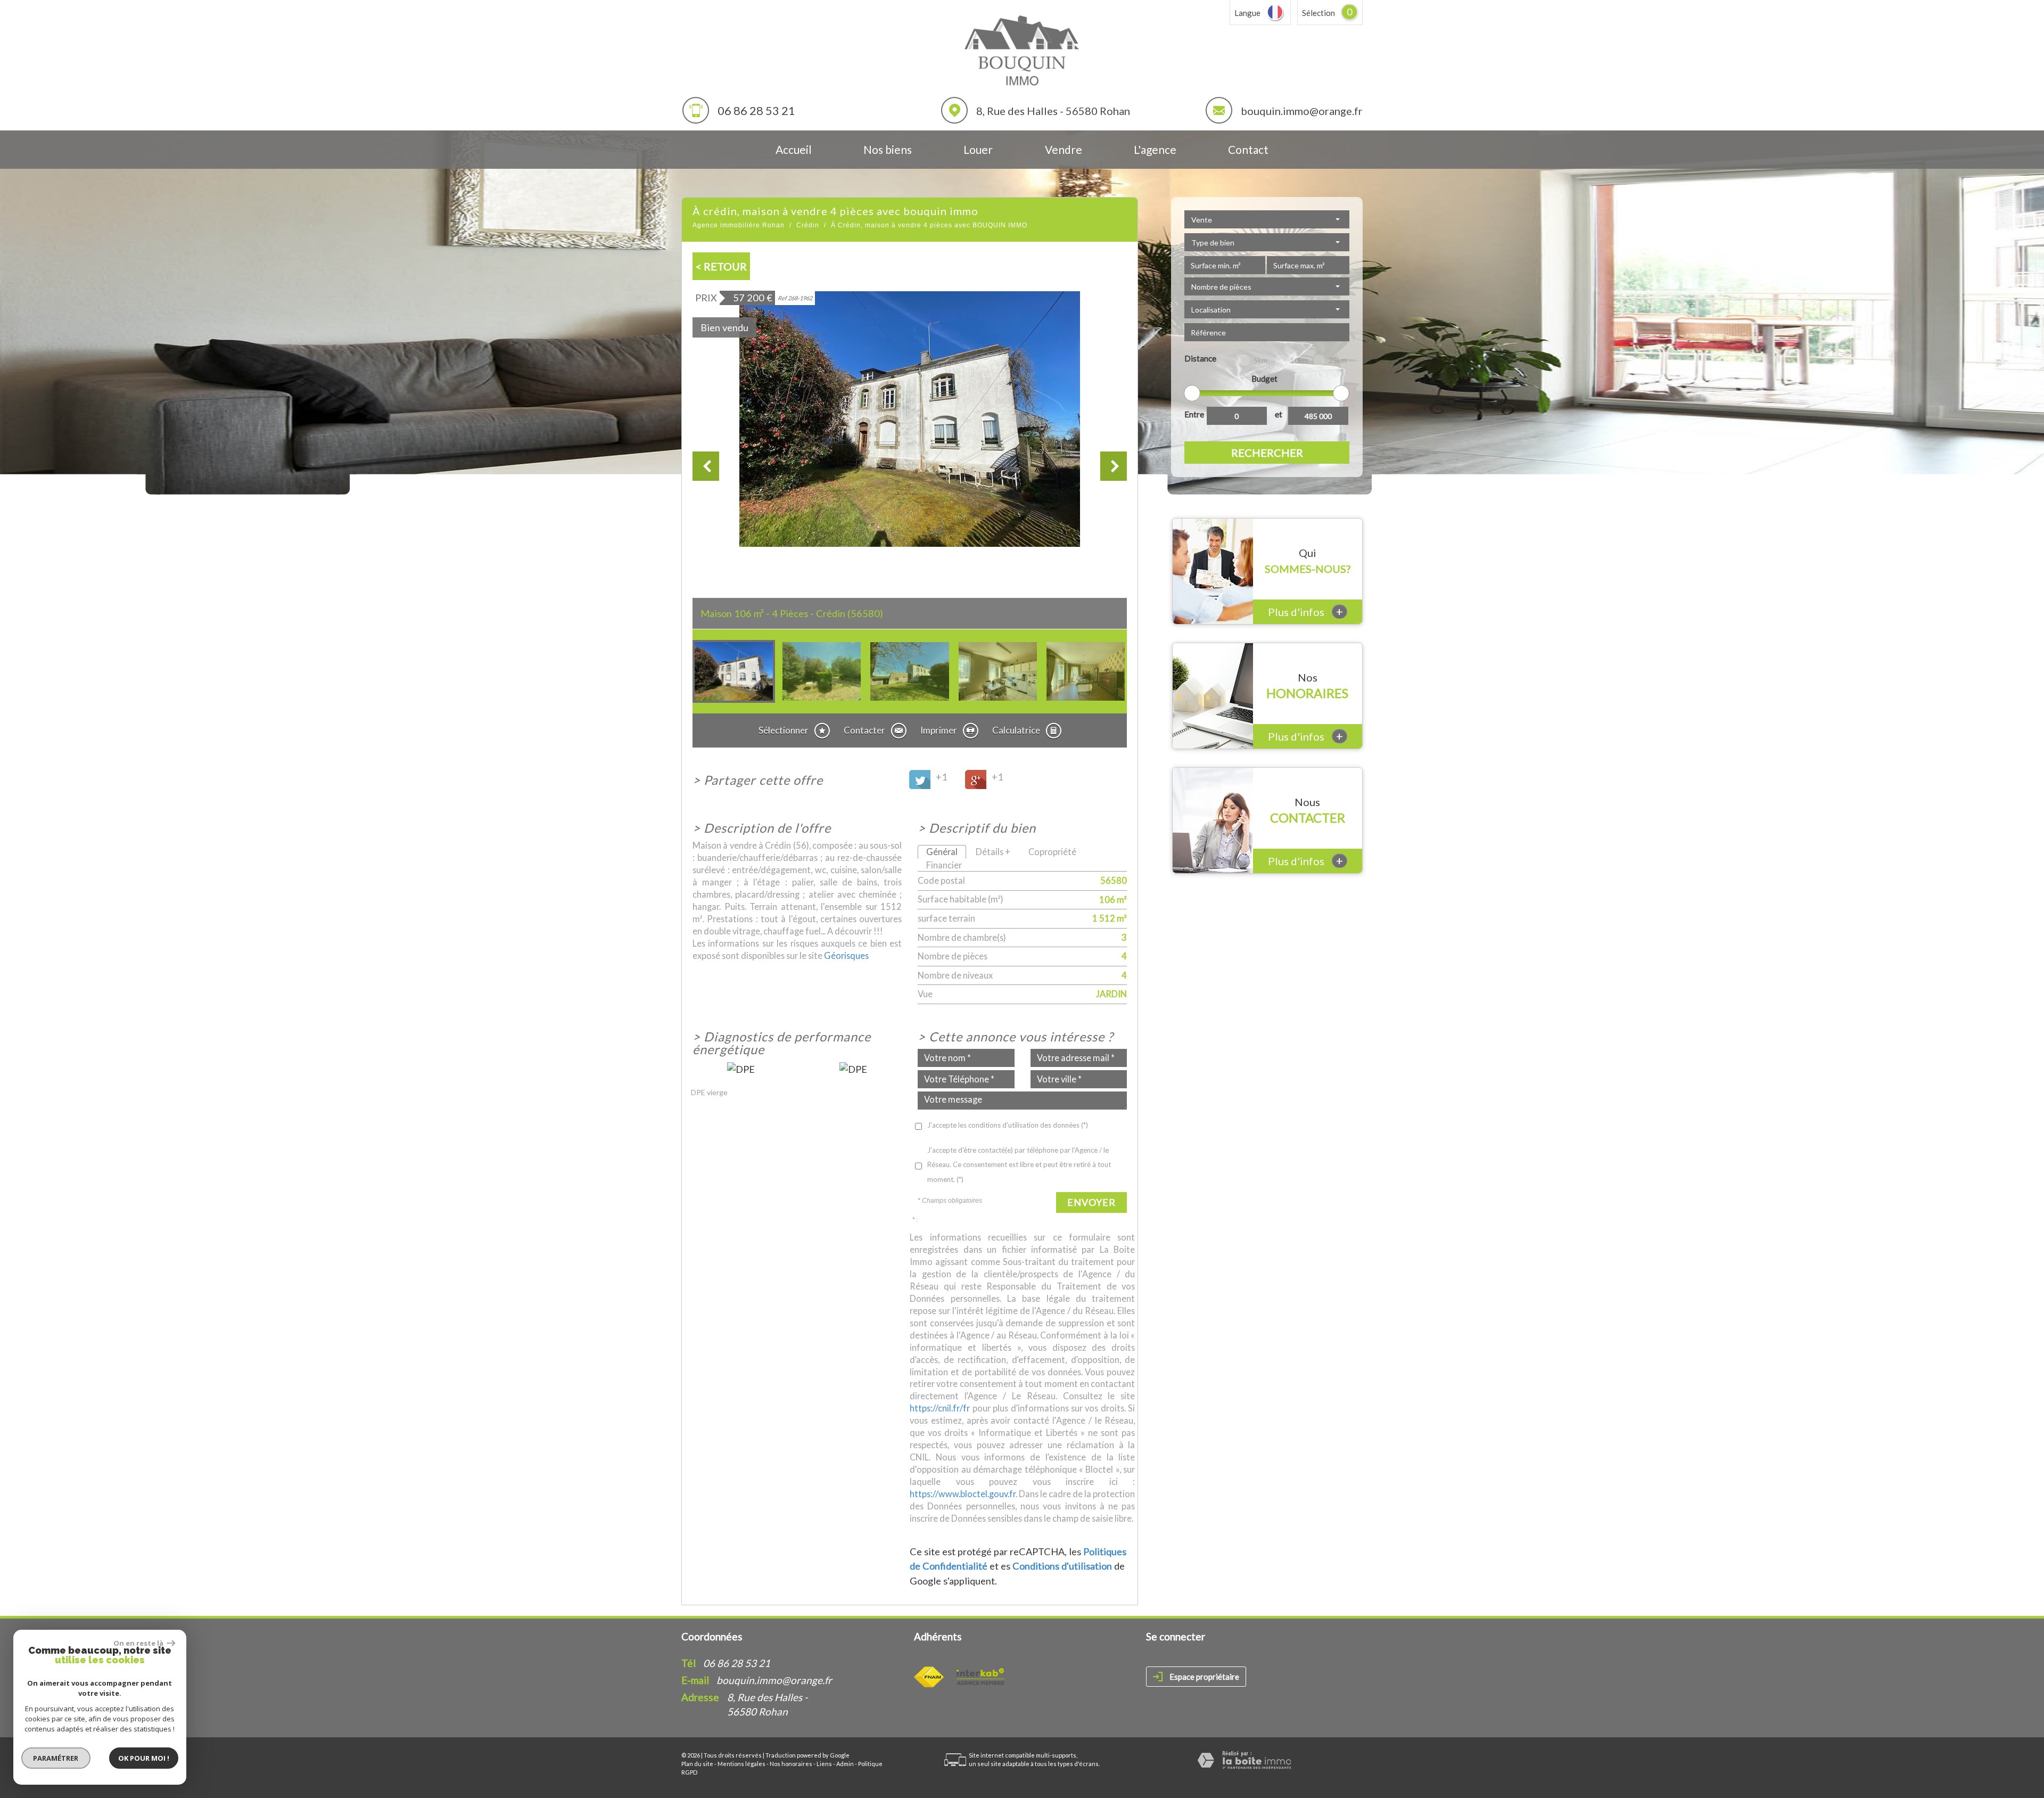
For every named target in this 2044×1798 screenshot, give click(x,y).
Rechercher (1267, 453)
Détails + (993, 852)
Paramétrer (56, 1758)
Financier (944, 865)
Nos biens (888, 149)
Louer (978, 149)
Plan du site (697, 1764)
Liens (824, 1764)
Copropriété (1052, 852)
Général (942, 852)
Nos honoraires (791, 1764)
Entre (1194, 414)
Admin (845, 1764)
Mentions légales (741, 1764)
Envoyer (1091, 1202)
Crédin (808, 225)
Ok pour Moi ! (144, 1758)
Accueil (794, 149)
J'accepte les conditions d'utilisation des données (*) (1008, 1125)
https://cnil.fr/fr (940, 1408)
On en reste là (139, 1643)
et (1279, 414)
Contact (1248, 149)
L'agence (1155, 149)
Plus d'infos (1305, 611)
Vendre (1064, 149)
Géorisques (846, 955)
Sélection (1318, 13)
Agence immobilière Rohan (739, 225)
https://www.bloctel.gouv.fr (963, 1494)
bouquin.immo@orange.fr (1302, 111)
